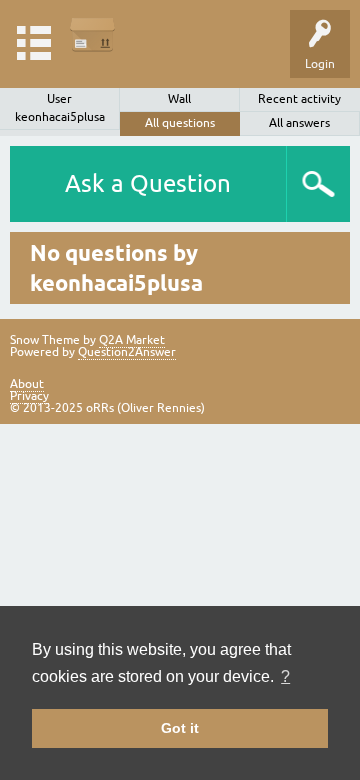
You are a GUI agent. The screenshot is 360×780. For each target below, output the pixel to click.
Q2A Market (132, 340)
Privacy (29, 396)
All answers (299, 123)
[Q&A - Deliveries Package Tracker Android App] (92, 34)
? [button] (285, 676)
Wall (179, 99)
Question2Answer (127, 352)
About (27, 384)
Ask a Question (148, 183)
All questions (180, 123)
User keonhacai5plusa (60, 108)
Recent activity (299, 99)
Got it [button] (180, 728)
